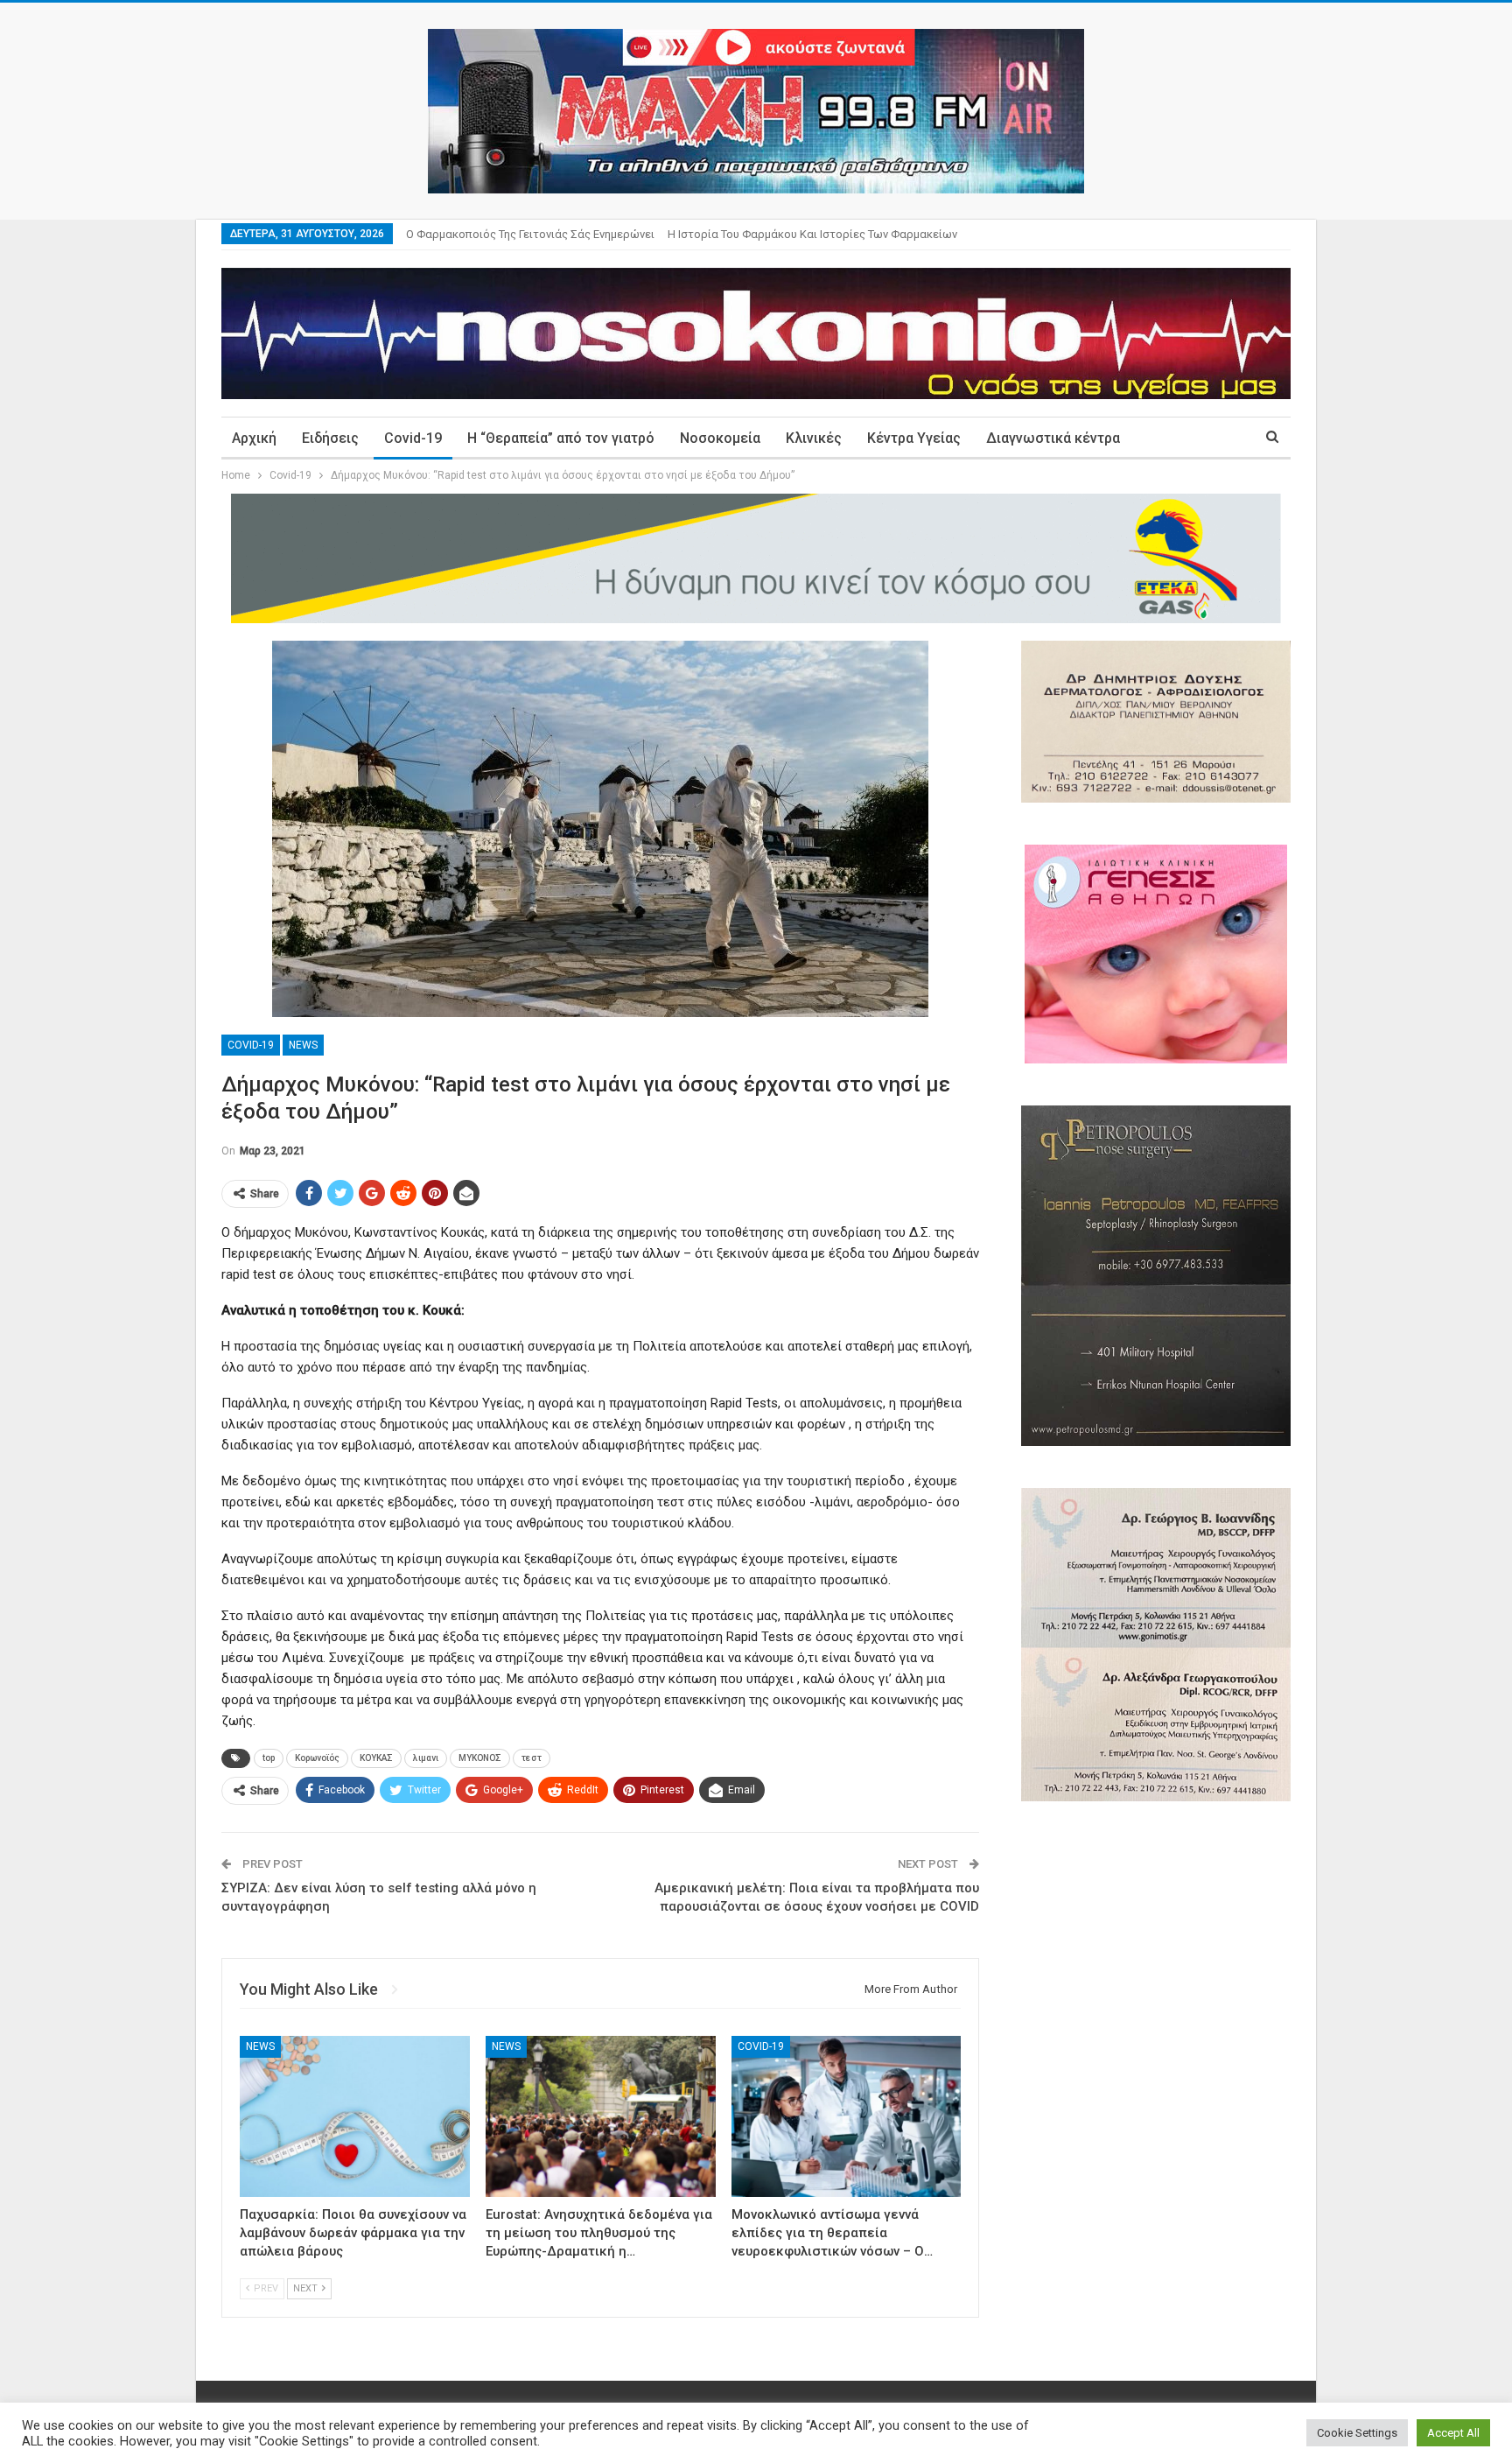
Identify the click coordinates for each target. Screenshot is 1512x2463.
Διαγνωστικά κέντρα (1053, 438)
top (269, 1758)
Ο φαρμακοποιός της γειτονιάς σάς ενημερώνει (530, 234)
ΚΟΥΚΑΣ (376, 1758)
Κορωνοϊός (317, 1758)
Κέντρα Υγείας (914, 438)
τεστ (532, 1758)
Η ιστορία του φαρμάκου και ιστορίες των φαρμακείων (812, 234)
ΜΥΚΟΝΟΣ (480, 1758)
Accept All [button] (1453, 2433)
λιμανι (426, 1758)
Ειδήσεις (330, 438)
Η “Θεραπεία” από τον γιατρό (561, 438)
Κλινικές (814, 438)
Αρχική (254, 438)
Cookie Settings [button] (1357, 2433)
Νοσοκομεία (720, 438)
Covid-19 (413, 438)
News (303, 1045)
